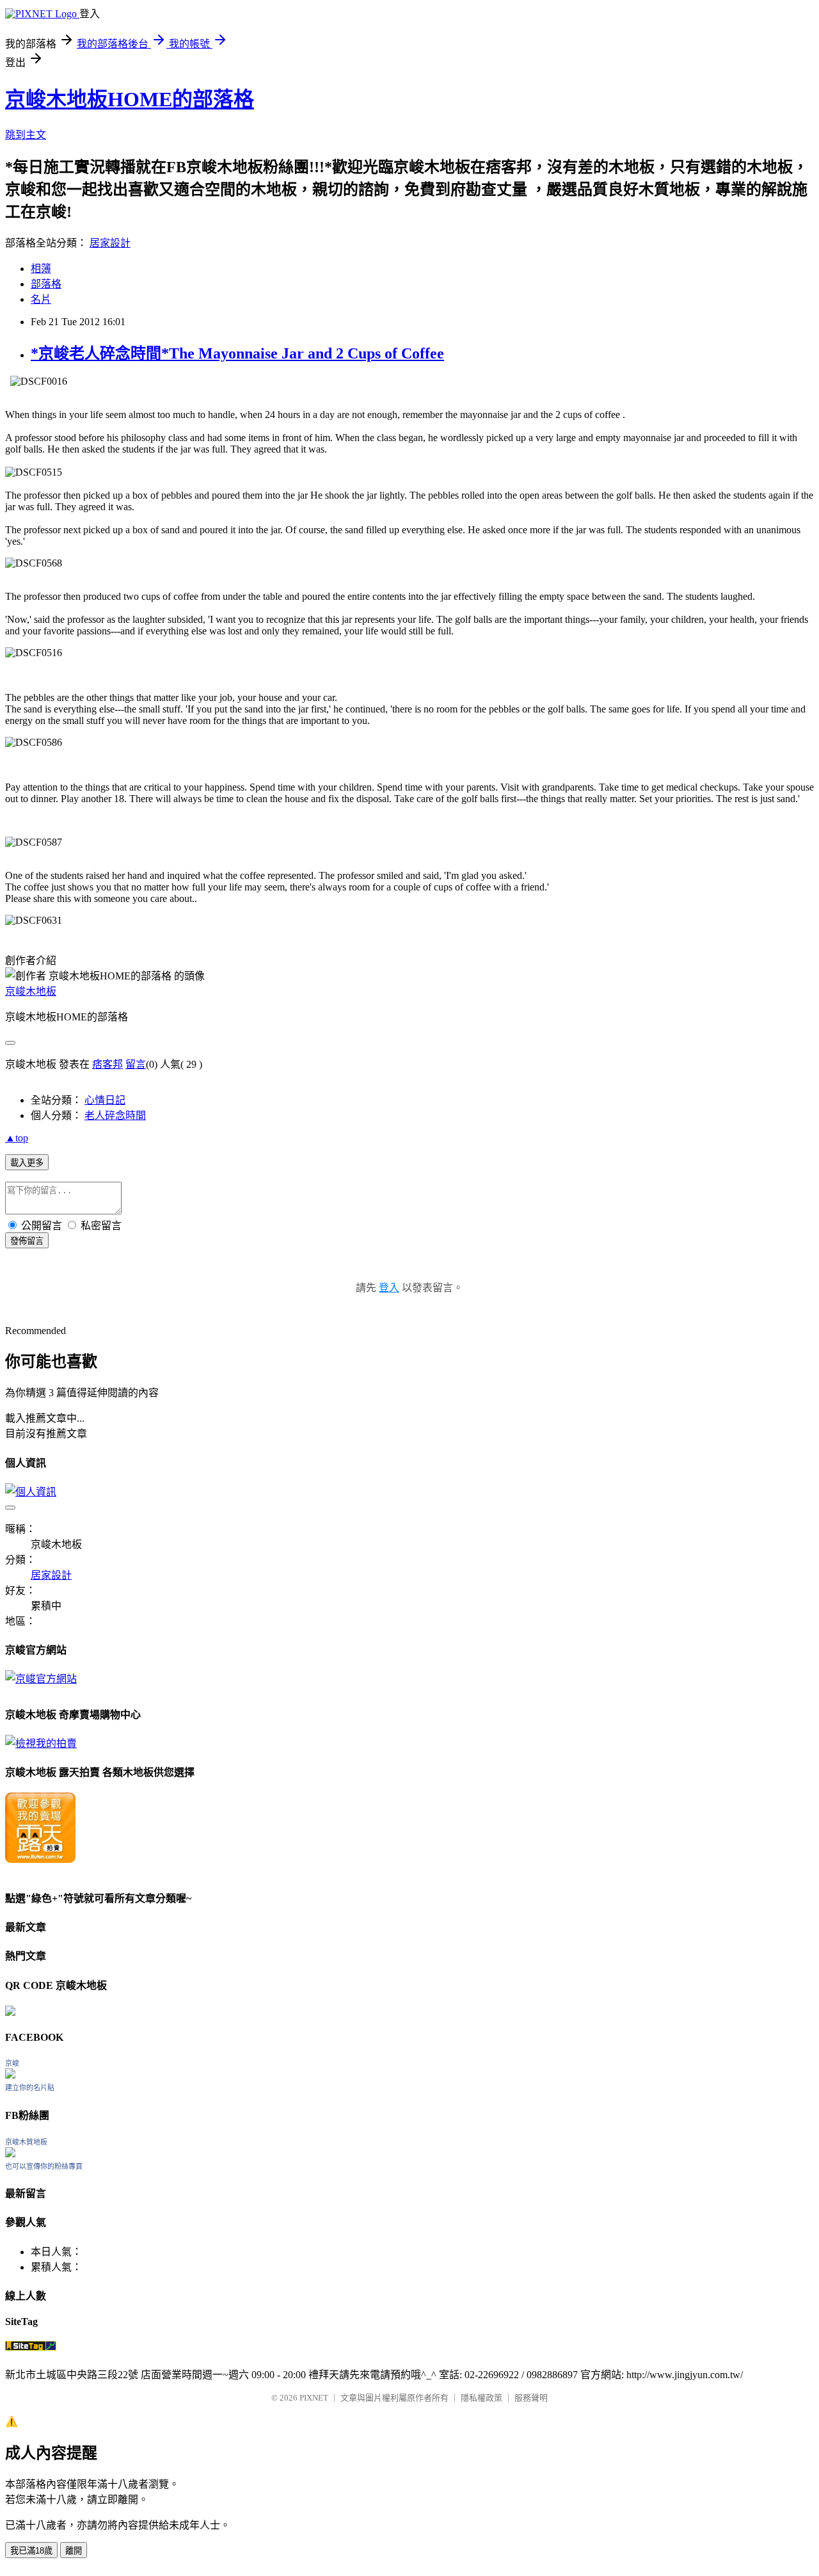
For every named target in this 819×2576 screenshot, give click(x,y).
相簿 (41, 269)
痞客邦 (107, 1064)
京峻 (12, 2063)
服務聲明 (531, 2398)
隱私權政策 (481, 2398)
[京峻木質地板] (10, 2154)
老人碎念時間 (115, 1115)
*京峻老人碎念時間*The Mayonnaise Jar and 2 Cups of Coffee (237, 353)
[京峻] (10, 2075)
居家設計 (110, 243)
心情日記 (105, 1100)
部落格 (46, 284)
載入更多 (27, 1163)
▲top (17, 1138)
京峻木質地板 (26, 2142)
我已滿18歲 (31, 2551)
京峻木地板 (31, 991)
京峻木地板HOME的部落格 (130, 99)
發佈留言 (27, 1241)
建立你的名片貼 (30, 2088)
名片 (41, 299)
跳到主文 (26, 135)
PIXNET (314, 2398)
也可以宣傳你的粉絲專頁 (44, 2166)
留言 (136, 1064)
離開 (74, 2551)
